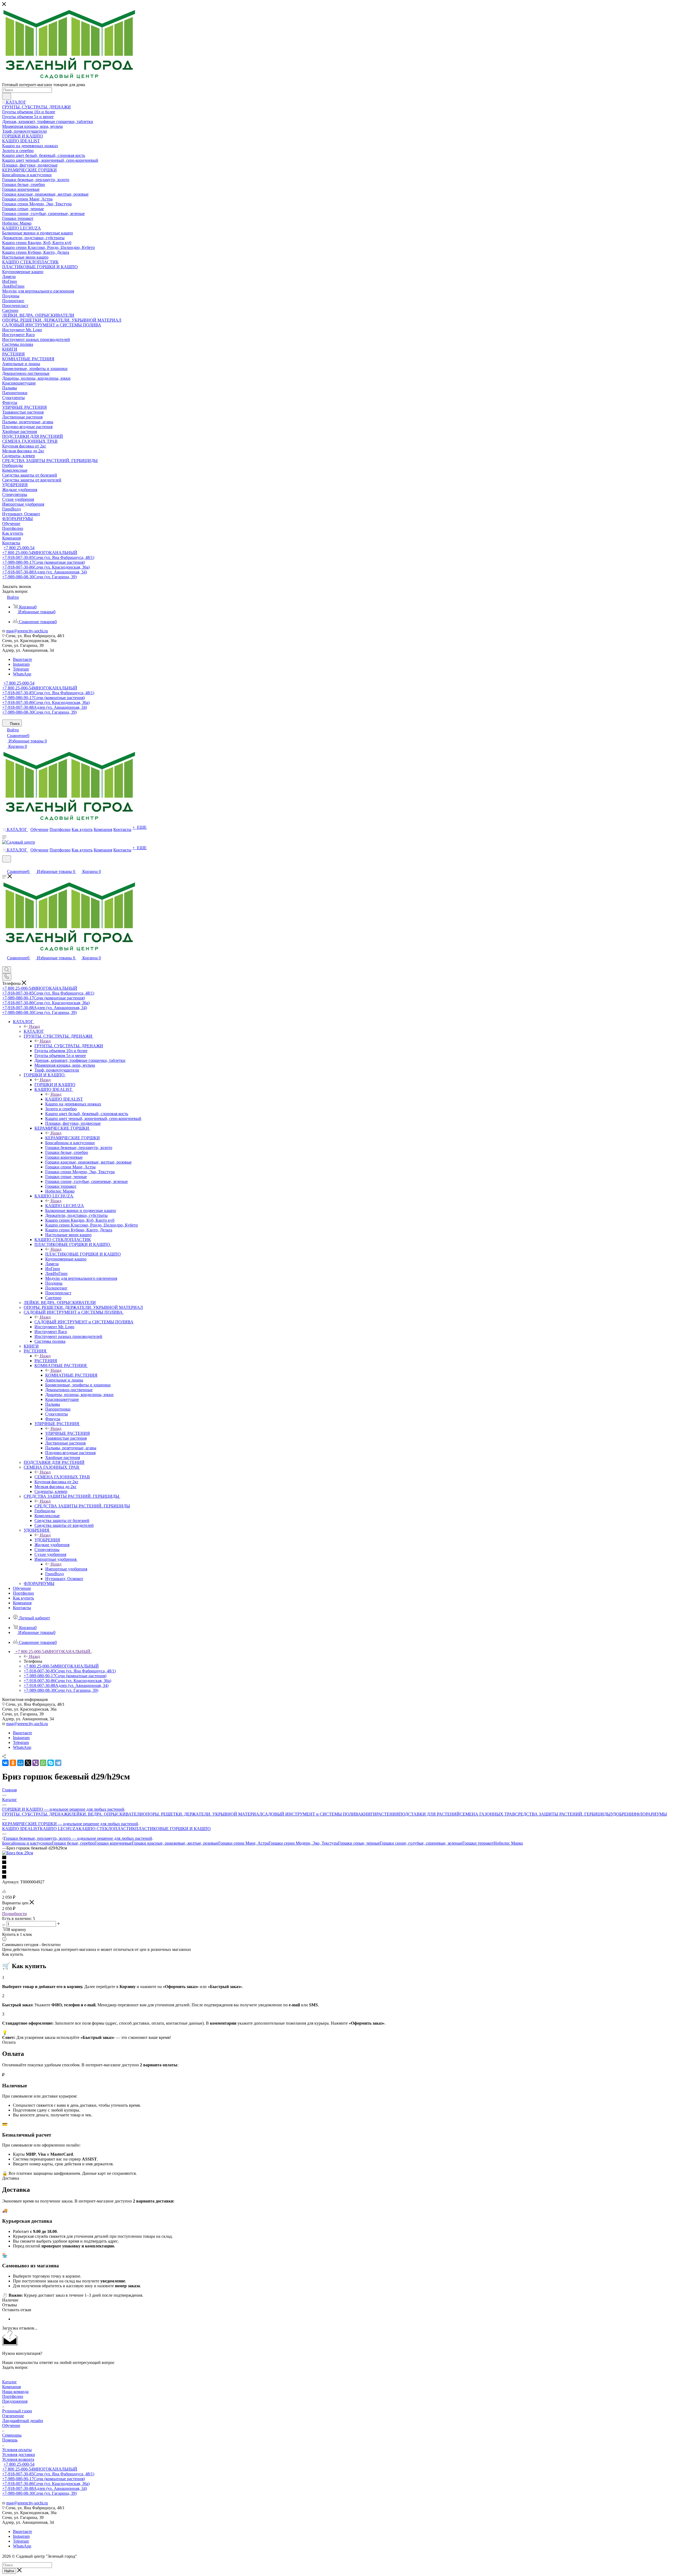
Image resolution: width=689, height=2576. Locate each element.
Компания (11, 2387)
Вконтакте (22, 659)
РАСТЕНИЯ (46, 1361)
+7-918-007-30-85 (48, 557)
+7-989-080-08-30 (39, 577)
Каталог (10, 2382)
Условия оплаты (17, 2450)
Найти (9, 2571)
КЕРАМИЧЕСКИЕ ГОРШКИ (73, 1138)
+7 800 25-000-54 (19, 548)
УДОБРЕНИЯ (47, 1540)
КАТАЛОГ (34, 1031)
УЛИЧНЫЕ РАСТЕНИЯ (68, 1433)
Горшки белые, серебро (73, 1843)
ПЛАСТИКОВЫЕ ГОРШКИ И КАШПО (83, 1254)
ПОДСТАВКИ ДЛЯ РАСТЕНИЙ (429, 1814)
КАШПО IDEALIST (64, 1099)
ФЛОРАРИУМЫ (652, 1814)
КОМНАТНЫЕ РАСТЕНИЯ (71, 1375)
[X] (28, 1763)
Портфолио (13, 2396)
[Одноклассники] (13, 1763)
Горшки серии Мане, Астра (243, 1843)
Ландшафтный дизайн (23, 2421)
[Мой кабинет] (5, 866)
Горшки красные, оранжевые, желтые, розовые (175, 1843)
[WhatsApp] (43, 1763)
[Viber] (36, 1763)
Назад (34, 1026)
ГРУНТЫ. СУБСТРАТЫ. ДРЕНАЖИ (69, 1046)
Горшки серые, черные (359, 1843)
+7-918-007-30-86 (46, 567)
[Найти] (7, 96)
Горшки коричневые (113, 1843)
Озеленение (13, 2416)
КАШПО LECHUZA (65, 1206)
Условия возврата (18, 2459)
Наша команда (15, 2392)
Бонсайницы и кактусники (27, 1843)
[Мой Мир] (20, 1763)
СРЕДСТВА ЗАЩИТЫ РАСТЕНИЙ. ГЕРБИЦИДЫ (82, 1506)
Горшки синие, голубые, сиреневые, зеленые (421, 1843)
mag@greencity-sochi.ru (27, 631)
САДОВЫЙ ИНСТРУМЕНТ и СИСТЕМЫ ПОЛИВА (84, 1322)
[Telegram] (58, 1763)
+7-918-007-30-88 (45, 572)
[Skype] (51, 1763)
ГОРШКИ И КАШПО (55, 1085)
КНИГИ (369, 1814)
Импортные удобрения (66, 1569)
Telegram (21, 669)
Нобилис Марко (508, 1843)
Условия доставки (19, 2455)
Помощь (10, 2440)
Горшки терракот (478, 1843)
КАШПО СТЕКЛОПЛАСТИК (107, 1829)
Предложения (15, 2401)
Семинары (12, 2435)
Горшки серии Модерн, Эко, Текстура (303, 1843)
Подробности (15, 1914)
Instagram (21, 664)
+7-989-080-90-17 (43, 562)
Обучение (11, 2425)
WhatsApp (22, 674)
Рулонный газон (17, 2411)
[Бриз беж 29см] (18, 1853)
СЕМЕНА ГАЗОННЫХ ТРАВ (62, 1477)
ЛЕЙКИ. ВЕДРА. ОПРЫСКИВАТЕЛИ (107, 1814)
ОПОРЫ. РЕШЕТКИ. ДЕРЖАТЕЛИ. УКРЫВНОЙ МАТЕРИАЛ (203, 1814)
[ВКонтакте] (5, 1763)
